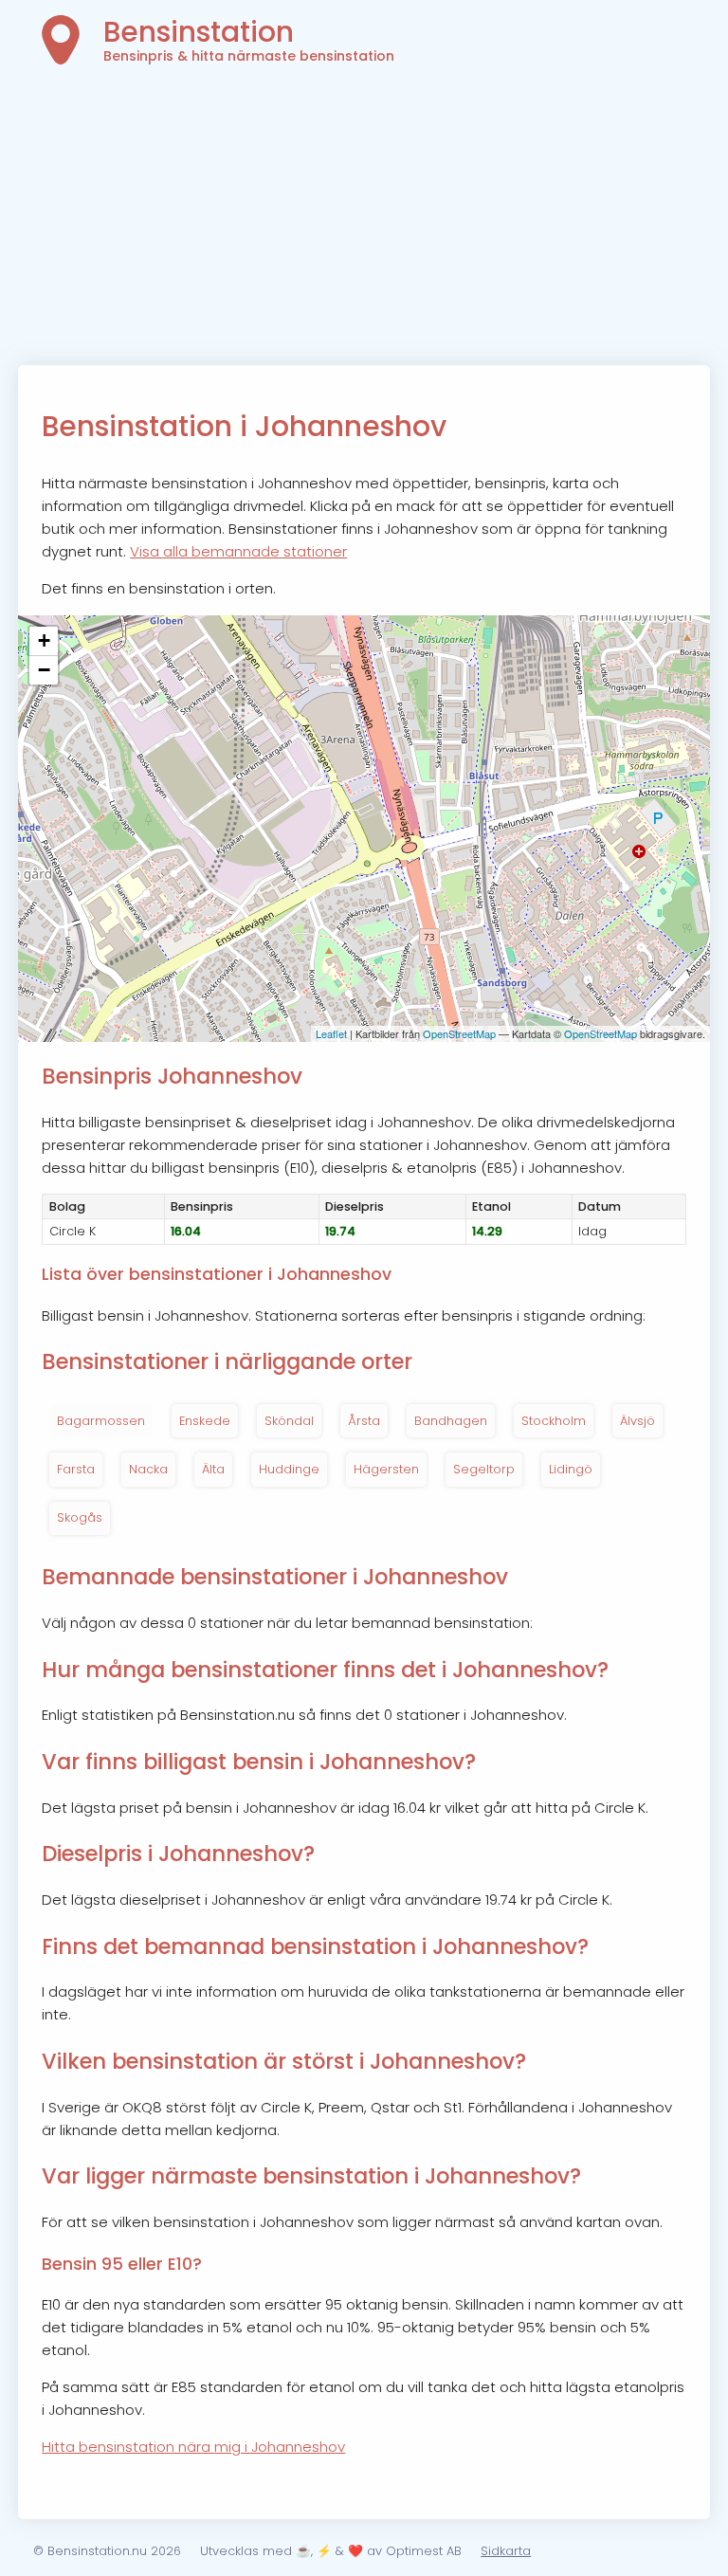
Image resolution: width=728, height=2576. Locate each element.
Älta (213, 1469)
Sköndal (289, 1421)
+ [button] (44, 640)
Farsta (76, 1469)
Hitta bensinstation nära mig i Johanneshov (193, 2447)
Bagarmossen (101, 1421)
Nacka (148, 1469)
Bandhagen (451, 1421)
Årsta (364, 1421)
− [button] (44, 670)
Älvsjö (637, 1421)
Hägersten (386, 1469)
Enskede (205, 1421)
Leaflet (331, 1033)
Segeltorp (484, 1469)
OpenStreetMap (459, 1033)
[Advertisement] (364, 223)
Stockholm (554, 1421)
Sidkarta (506, 2551)
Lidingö (571, 1469)
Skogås (80, 1517)
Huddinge (289, 1469)
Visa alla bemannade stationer (238, 551)
